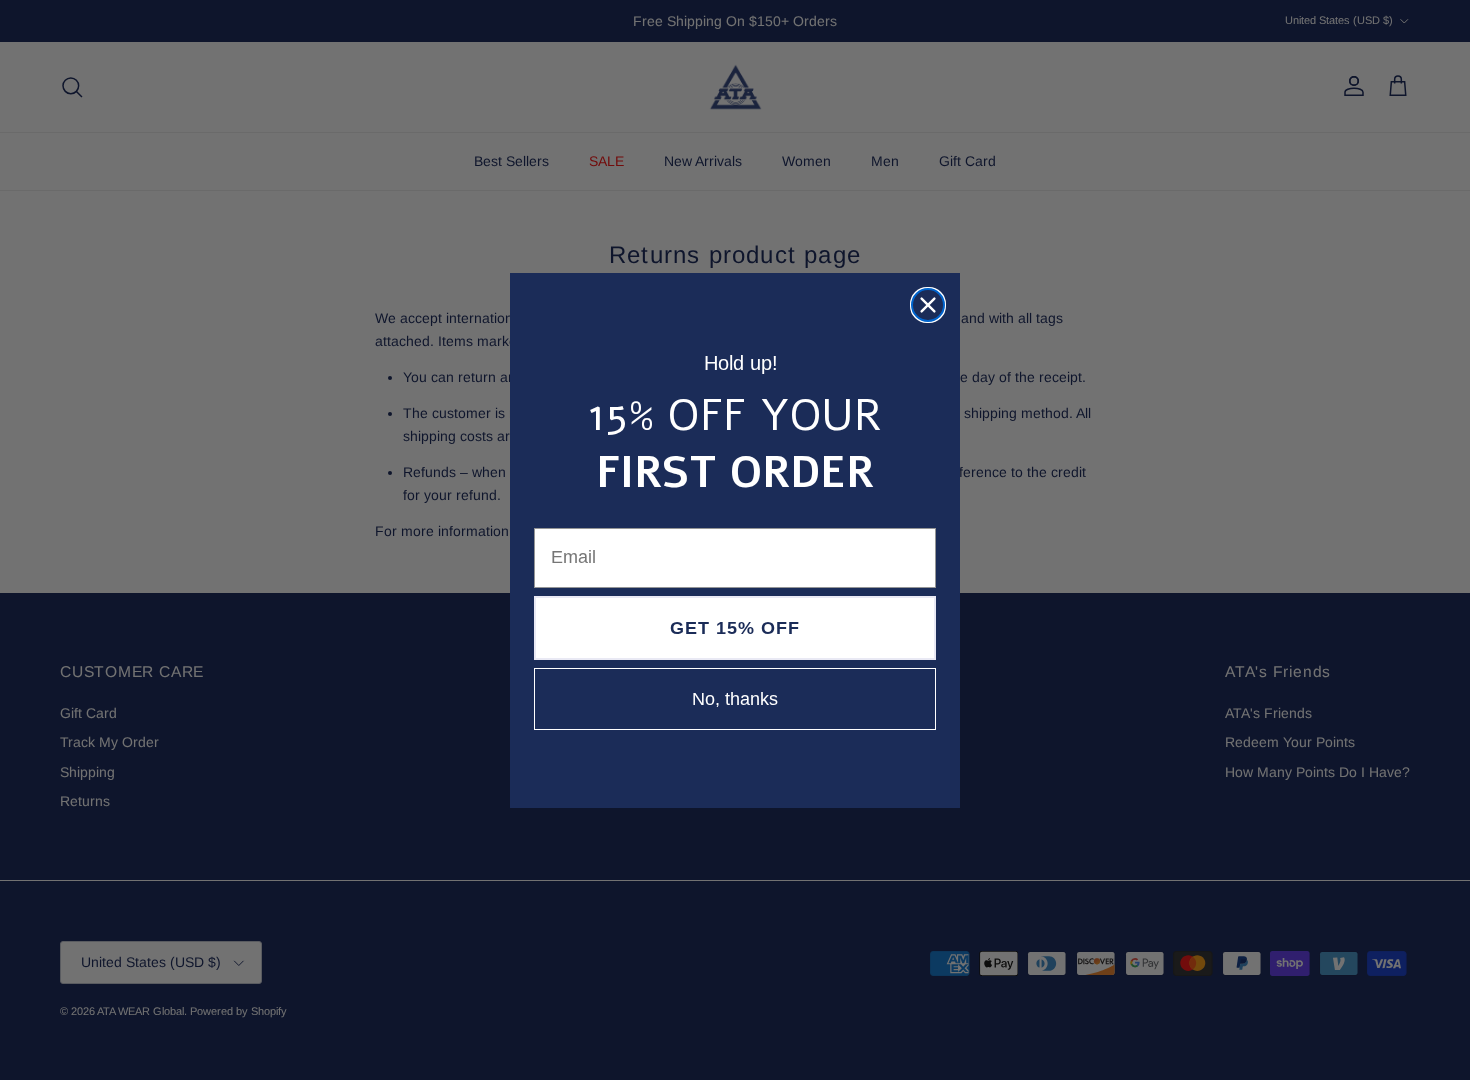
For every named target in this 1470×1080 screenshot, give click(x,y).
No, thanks (735, 699)
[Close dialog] (928, 305)
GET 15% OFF (735, 628)
